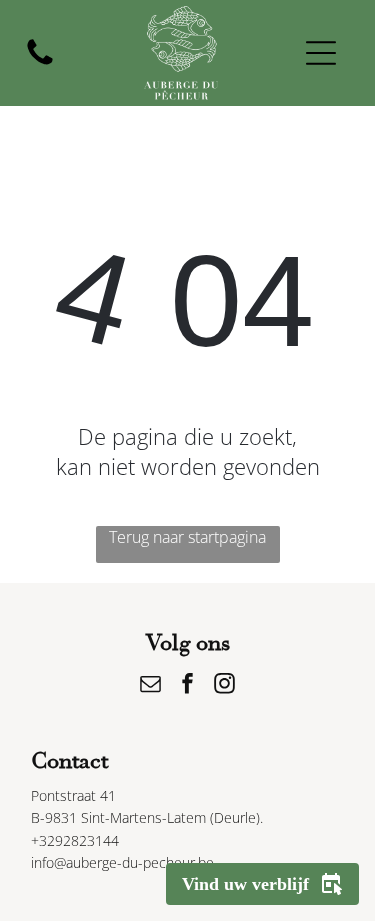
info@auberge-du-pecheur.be (122, 862)
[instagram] (225, 685)
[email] (151, 685)
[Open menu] (321, 53)
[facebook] (188, 685)
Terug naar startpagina (187, 537)
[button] (262, 884)
